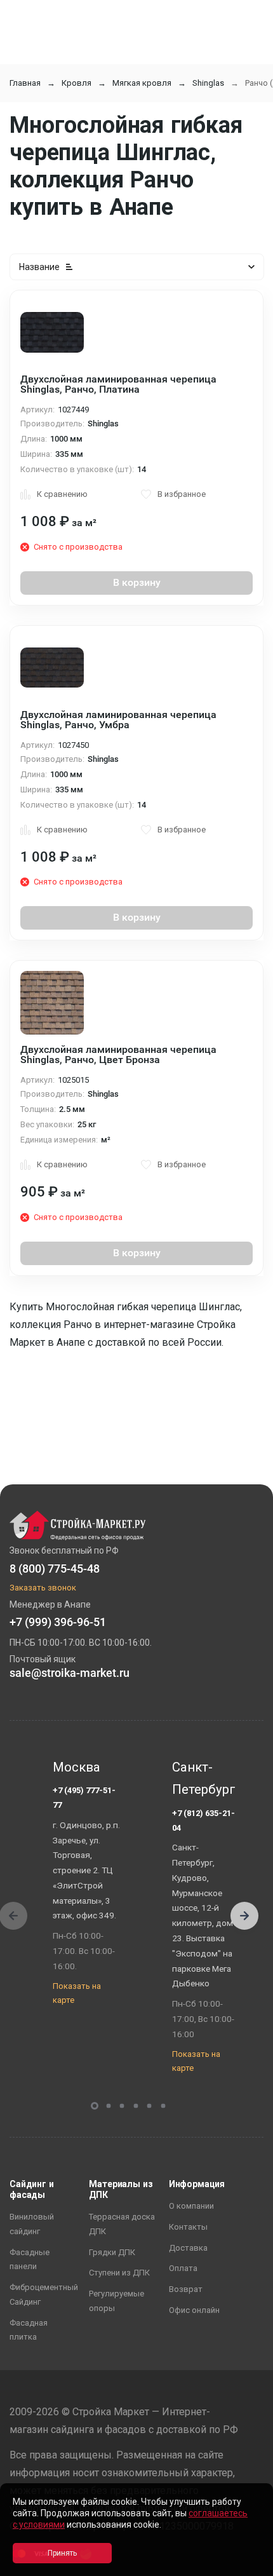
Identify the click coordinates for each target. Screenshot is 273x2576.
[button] (244, 1916)
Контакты (188, 2227)
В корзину (137, 582)
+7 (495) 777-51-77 (84, 1798)
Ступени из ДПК (119, 2273)
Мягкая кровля (142, 83)
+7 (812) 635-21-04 (203, 1820)
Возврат (186, 2289)
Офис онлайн (194, 2310)
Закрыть (248, 2565)
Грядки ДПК (112, 2252)
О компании (191, 2206)
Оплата (183, 2268)
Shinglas (208, 83)
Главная (25, 83)
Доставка (188, 2248)
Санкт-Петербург (204, 1779)
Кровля (77, 83)
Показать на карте (77, 1993)
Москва (77, 1767)
